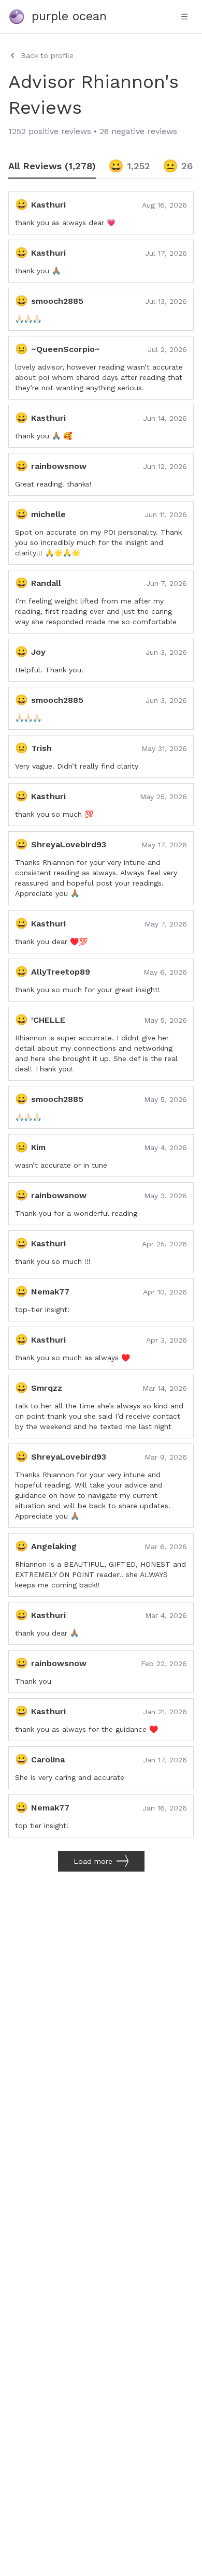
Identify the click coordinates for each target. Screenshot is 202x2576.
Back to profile (47, 55)
